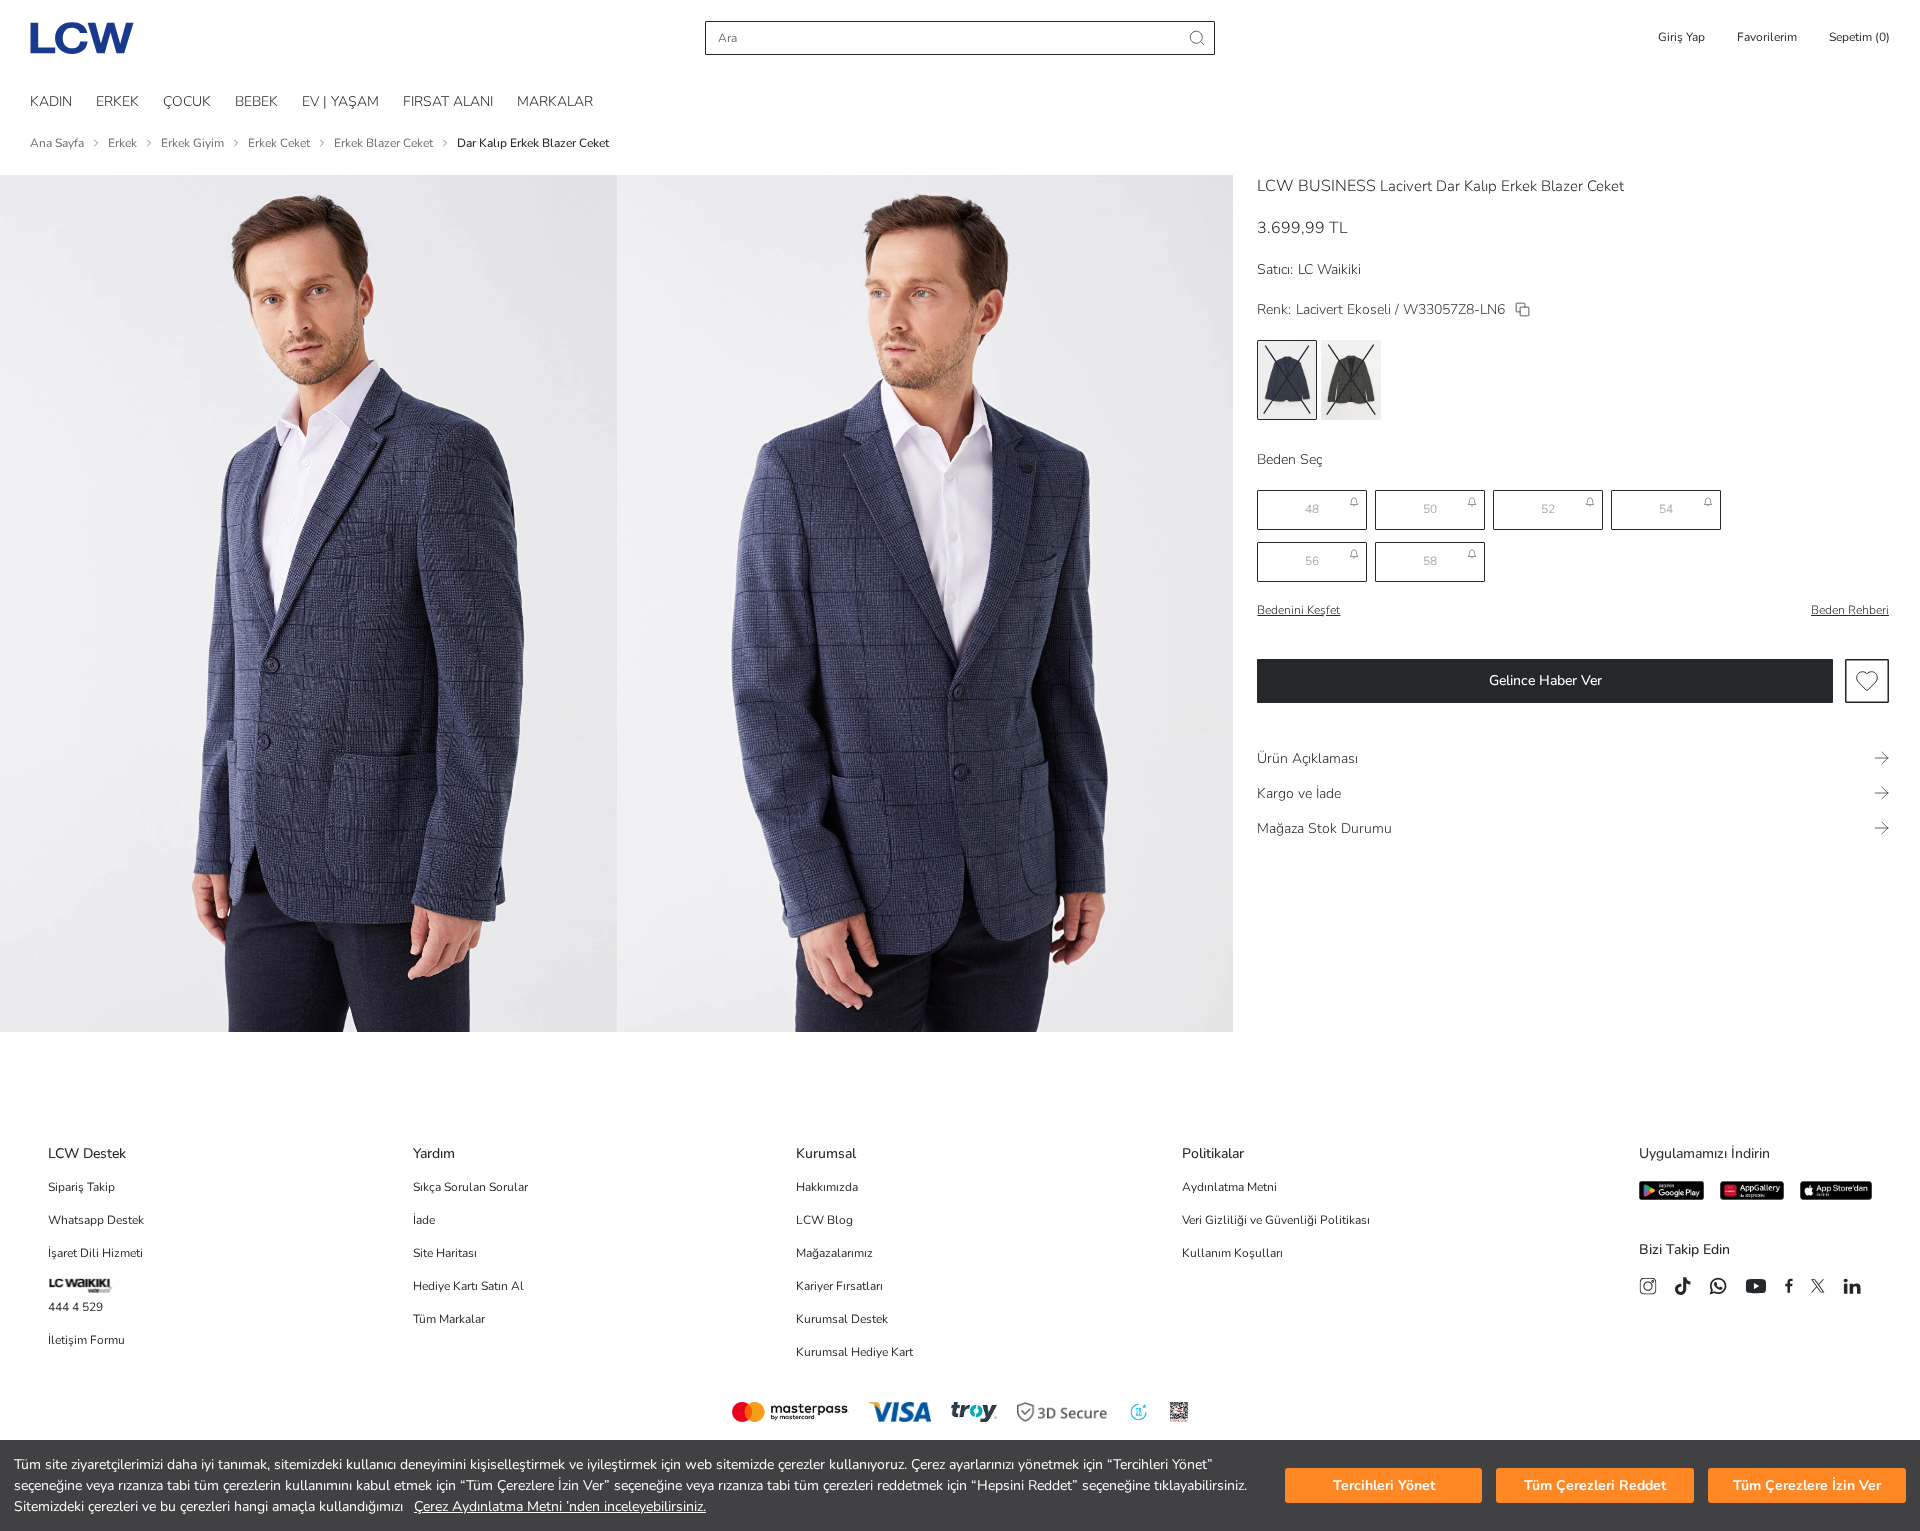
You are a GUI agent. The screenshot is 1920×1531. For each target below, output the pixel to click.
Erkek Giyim (192, 143)
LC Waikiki (1329, 269)
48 (1312, 509)
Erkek (122, 143)
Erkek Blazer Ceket (383, 143)
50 (1430, 509)
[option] (1287, 380)
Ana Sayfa (57, 143)
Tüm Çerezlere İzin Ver (1807, 1485)
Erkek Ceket (279, 143)
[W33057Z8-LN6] (1522, 309)
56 (1312, 561)
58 (1430, 561)
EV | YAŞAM (340, 101)
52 (1548, 509)
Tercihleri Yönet (1384, 1485)
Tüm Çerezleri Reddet (1595, 1485)
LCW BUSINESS (1316, 186)
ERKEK (117, 101)
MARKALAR (555, 101)
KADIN (51, 101)
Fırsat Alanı (448, 101)
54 (1666, 509)
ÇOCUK (187, 101)
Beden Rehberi (1850, 610)
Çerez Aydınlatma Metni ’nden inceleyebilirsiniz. (560, 1506)
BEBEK (256, 101)
